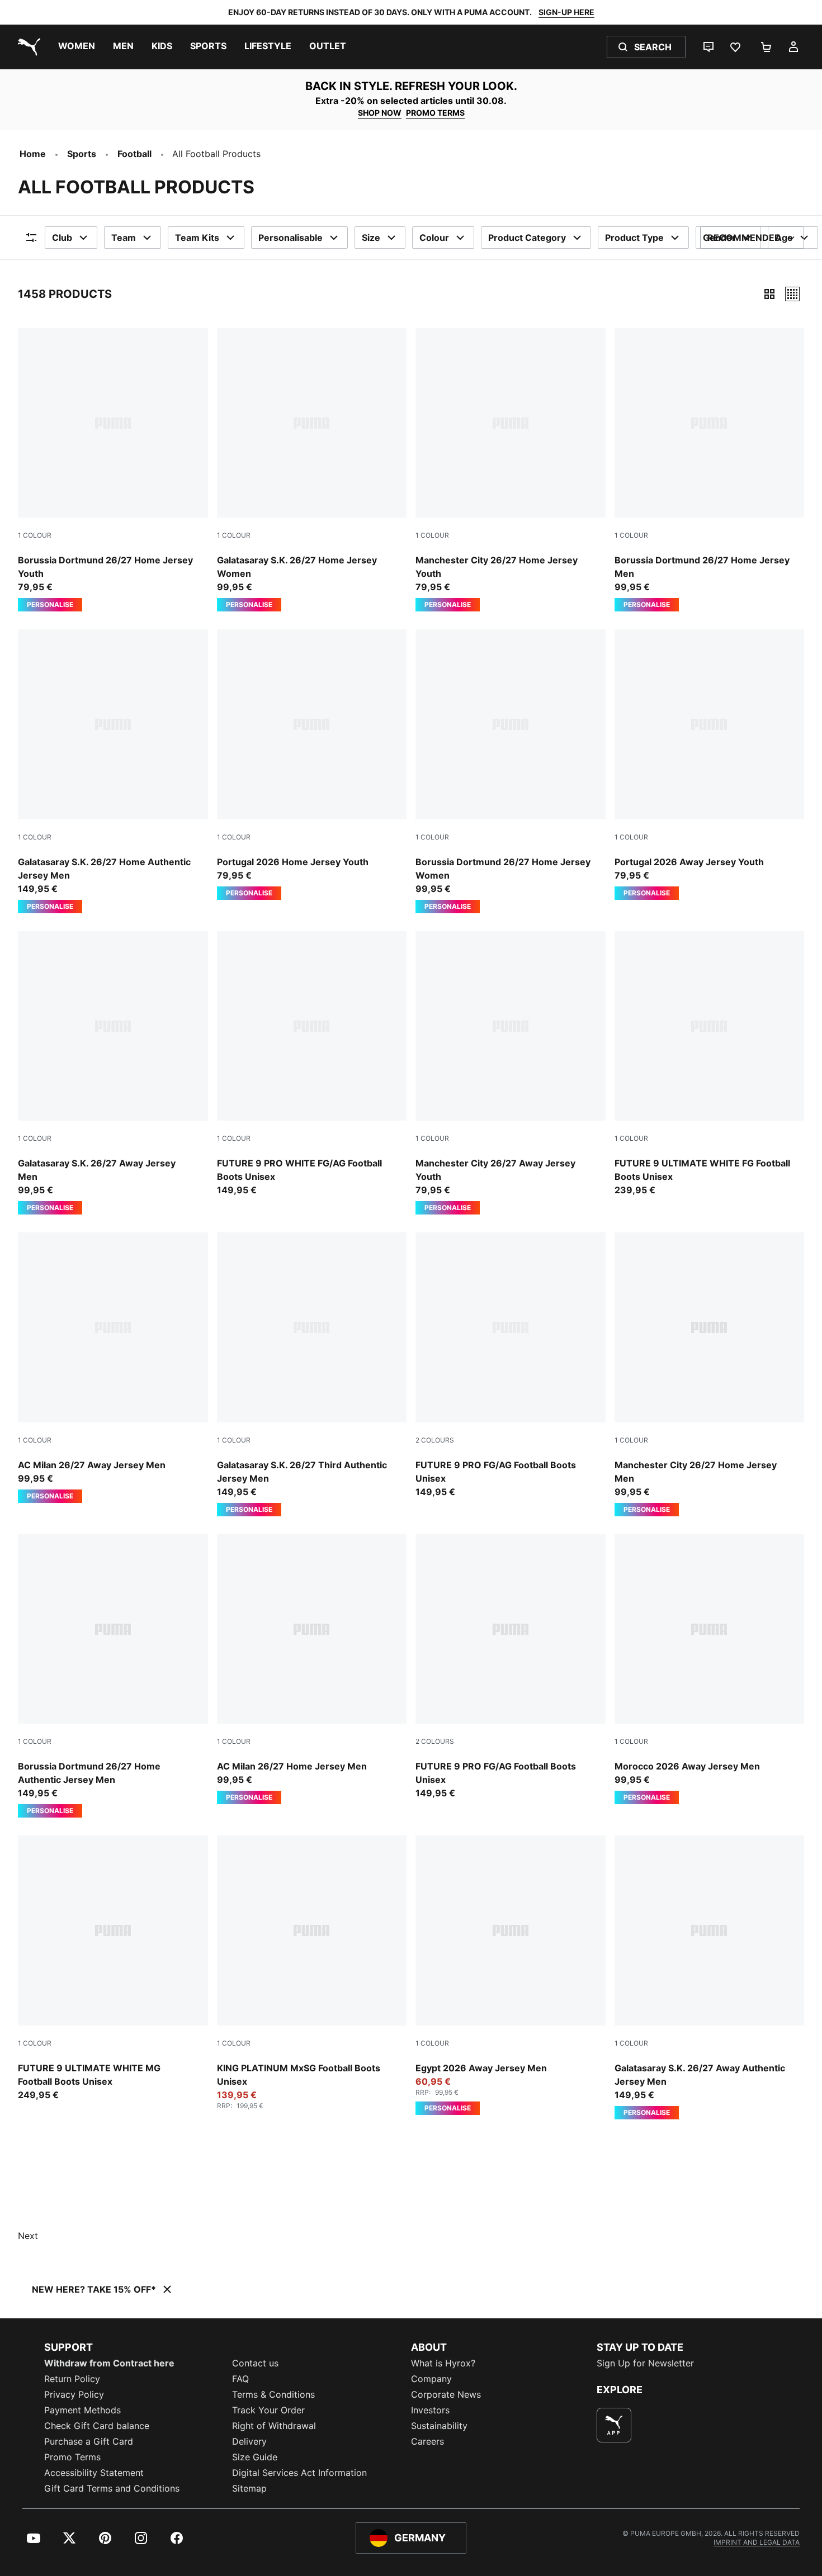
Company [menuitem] (431, 2379)
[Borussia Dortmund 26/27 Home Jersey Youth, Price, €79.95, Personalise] (113, 470)
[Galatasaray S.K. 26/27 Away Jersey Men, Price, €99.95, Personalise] (113, 1073)
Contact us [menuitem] (255, 2363)
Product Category (527, 238)
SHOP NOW (380, 113)
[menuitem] (77, 47)
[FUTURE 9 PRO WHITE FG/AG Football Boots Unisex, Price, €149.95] (312, 1064)
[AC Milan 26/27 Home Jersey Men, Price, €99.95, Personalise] (312, 1669)
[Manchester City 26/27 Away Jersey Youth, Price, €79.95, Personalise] (511, 1073)
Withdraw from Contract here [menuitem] (109, 2363)
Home (33, 154)
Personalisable (290, 238)
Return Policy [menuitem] (72, 2379)
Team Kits (197, 238)
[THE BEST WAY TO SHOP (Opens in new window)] (614, 2425)
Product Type (634, 238)
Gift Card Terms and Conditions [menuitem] (112, 2488)
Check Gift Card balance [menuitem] (97, 2426)
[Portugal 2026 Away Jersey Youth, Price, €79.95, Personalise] (710, 765)
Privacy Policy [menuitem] (74, 2394)
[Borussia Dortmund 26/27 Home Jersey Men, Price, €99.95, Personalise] (710, 470)
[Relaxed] (792, 294)
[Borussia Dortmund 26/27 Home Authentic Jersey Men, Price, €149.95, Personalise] (113, 1676)
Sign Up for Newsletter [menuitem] (645, 2363)
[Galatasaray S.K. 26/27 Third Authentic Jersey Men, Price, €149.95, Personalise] (312, 1374)
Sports (82, 154)
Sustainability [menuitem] (439, 2426)
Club (62, 238)
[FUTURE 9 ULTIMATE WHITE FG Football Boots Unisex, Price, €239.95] (710, 1064)
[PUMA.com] (27, 47)
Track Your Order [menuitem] (268, 2410)
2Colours (435, 1440)
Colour (434, 238)
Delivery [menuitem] (249, 2441)
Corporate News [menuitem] (446, 2394)
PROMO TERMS (435, 113)
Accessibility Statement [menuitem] (94, 2473)
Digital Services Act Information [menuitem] (299, 2473)
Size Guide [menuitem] (255, 2457)
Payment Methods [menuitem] (82, 2410)
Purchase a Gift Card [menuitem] (89, 2441)
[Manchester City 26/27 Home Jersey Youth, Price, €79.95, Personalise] (511, 470)
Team (124, 238)
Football (134, 154)
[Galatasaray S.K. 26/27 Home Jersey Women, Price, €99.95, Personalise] (312, 470)
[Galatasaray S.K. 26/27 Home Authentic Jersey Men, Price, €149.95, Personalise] (113, 771)
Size (371, 238)
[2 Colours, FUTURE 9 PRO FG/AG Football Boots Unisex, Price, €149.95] (511, 1365)
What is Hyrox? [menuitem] (443, 2363)
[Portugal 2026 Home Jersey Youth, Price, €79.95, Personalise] (312, 765)
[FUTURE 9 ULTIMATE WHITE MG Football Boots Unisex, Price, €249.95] (113, 1968)
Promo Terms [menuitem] (72, 2457)
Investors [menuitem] (430, 2410)
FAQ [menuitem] (240, 2379)
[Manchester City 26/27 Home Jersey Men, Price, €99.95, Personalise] (710, 1374)
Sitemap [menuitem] (249, 2488)
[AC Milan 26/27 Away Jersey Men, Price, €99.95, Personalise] (113, 1368)
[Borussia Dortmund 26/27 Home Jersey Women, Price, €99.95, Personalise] (511, 771)
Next (28, 2236)
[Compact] (769, 294)
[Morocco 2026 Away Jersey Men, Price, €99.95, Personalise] (710, 1669)
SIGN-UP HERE (566, 12)
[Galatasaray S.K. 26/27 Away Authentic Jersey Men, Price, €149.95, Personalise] (710, 1977)
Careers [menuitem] (427, 2441)
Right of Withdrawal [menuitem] (274, 2426)
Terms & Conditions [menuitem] (273, 2394)
